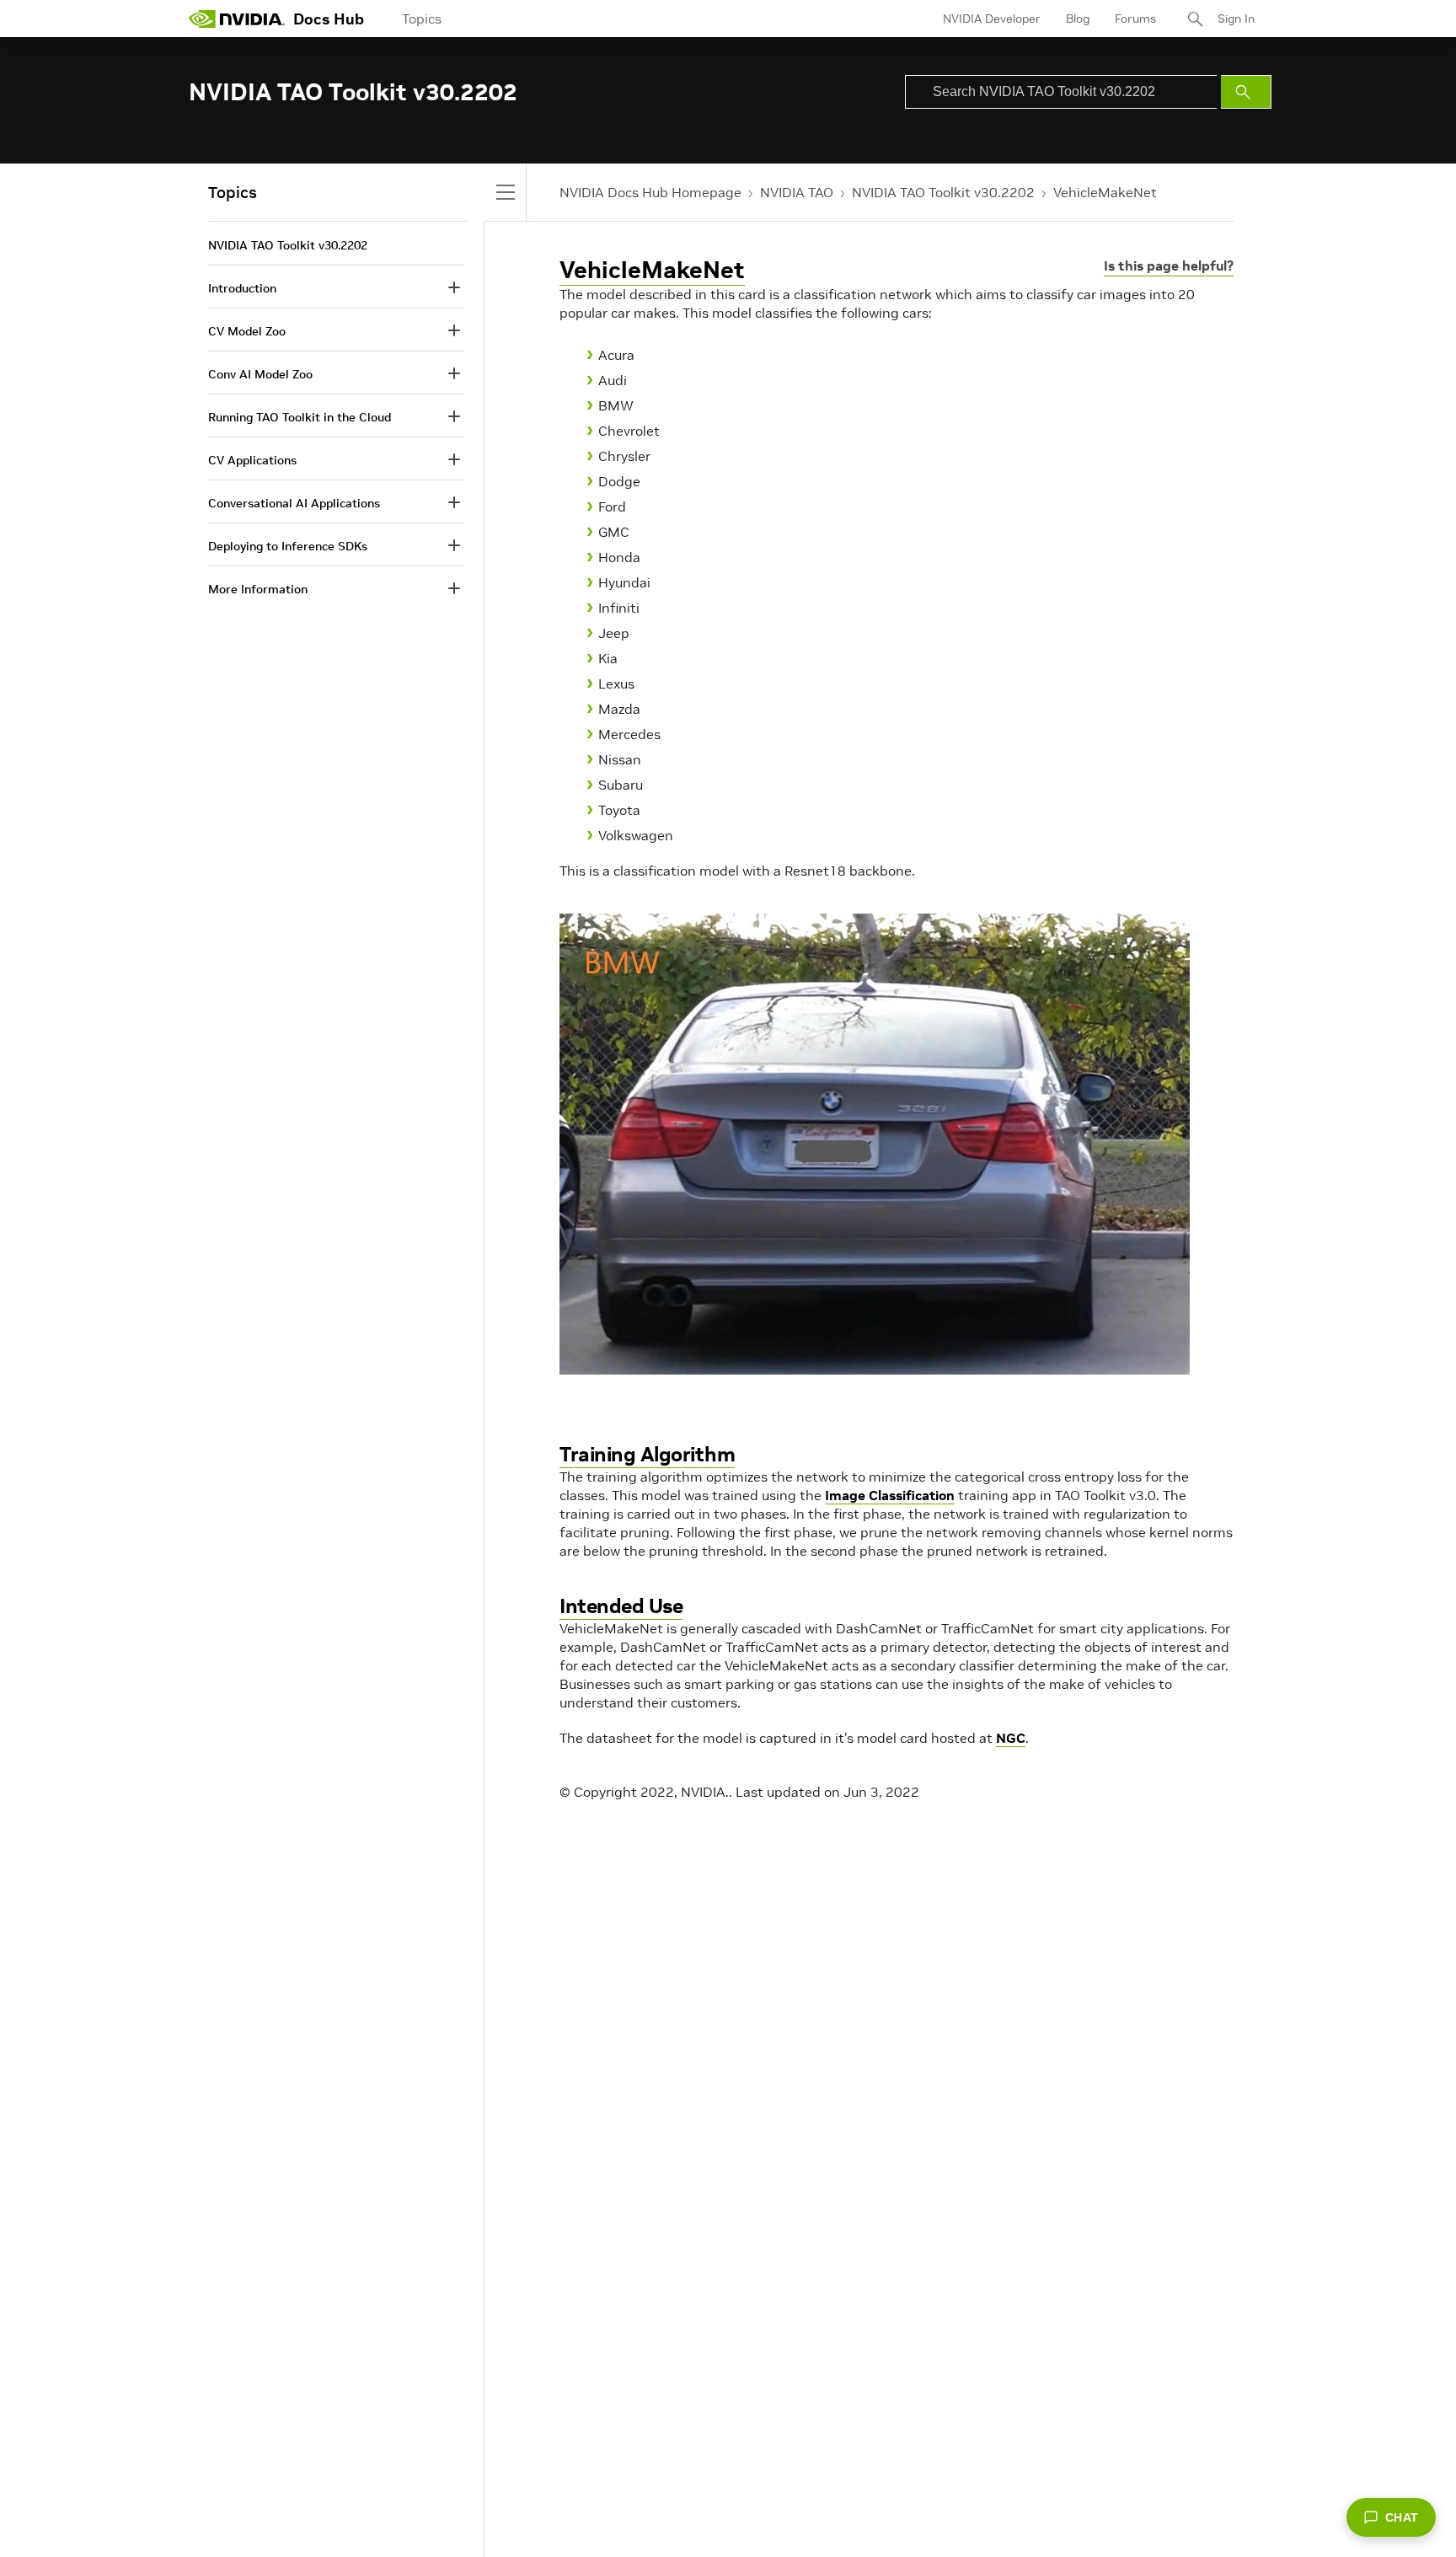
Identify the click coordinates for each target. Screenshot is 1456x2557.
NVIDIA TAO (797, 192)
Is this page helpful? (1169, 265)
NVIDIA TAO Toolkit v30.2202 (943, 192)
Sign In (1236, 19)
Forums (1135, 19)
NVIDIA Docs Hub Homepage (650, 192)
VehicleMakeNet (1105, 192)
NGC (1011, 1738)
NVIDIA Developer (992, 19)
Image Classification (890, 1495)
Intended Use (621, 1606)
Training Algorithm (647, 1454)
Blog (1078, 19)
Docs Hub (329, 19)
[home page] (237, 19)
